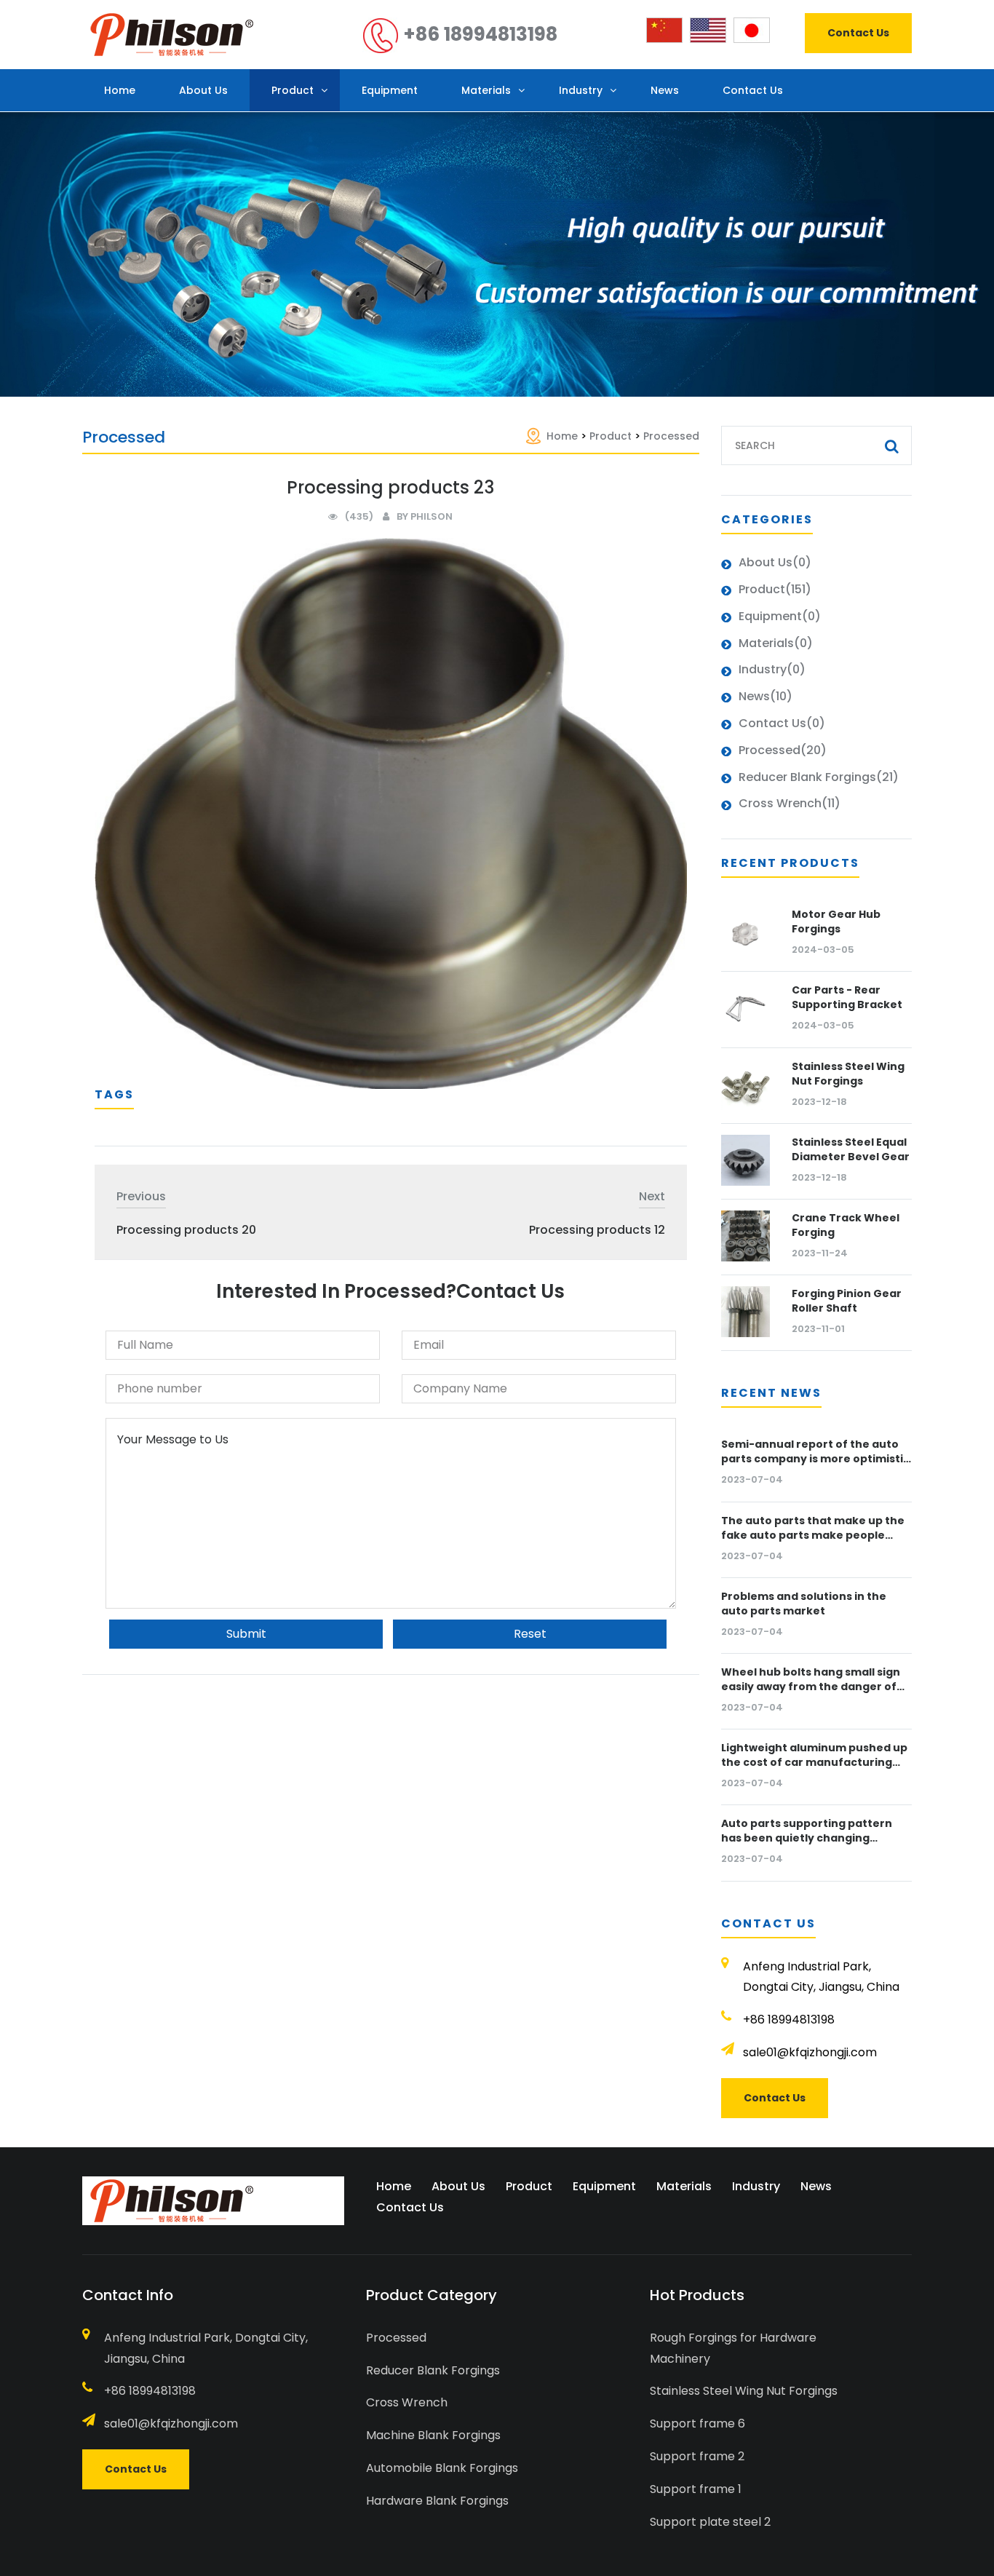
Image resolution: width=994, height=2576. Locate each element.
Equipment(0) (780, 616)
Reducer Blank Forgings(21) (819, 777)
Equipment (390, 90)
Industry (581, 90)
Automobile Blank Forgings (442, 2468)
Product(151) (775, 589)
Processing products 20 (186, 1230)
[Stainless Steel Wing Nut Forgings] (746, 1085)
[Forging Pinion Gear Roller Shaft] (746, 1312)
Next (652, 1196)
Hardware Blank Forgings (437, 2501)
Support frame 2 (697, 2456)
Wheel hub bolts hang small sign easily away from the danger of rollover (811, 1687)
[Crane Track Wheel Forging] (746, 1236)
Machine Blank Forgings (433, 2435)
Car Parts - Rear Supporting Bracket (847, 997)
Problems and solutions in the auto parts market (804, 1604)
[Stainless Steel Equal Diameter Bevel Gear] (746, 1160)
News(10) (766, 696)
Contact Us (858, 33)
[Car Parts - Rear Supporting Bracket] (746, 1008)
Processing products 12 (597, 1230)
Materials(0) (776, 643)
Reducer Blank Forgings (433, 2370)
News (665, 90)
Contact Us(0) (782, 723)
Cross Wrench (407, 2402)
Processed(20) (783, 750)
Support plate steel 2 (710, 2522)
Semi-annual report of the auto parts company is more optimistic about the (815, 1459)
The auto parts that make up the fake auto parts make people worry (813, 1535)
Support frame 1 (696, 2489)
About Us (203, 90)
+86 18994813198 (478, 34)
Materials (486, 90)
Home (120, 90)
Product (293, 90)
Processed (671, 436)
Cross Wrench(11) (790, 803)
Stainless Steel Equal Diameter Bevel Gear (851, 1149)
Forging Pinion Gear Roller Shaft (847, 1301)
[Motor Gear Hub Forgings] (746, 932)
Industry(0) (772, 669)
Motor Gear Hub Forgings (836, 922)
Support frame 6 (697, 2424)
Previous (141, 1196)
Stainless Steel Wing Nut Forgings (848, 1074)
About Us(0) (775, 562)
